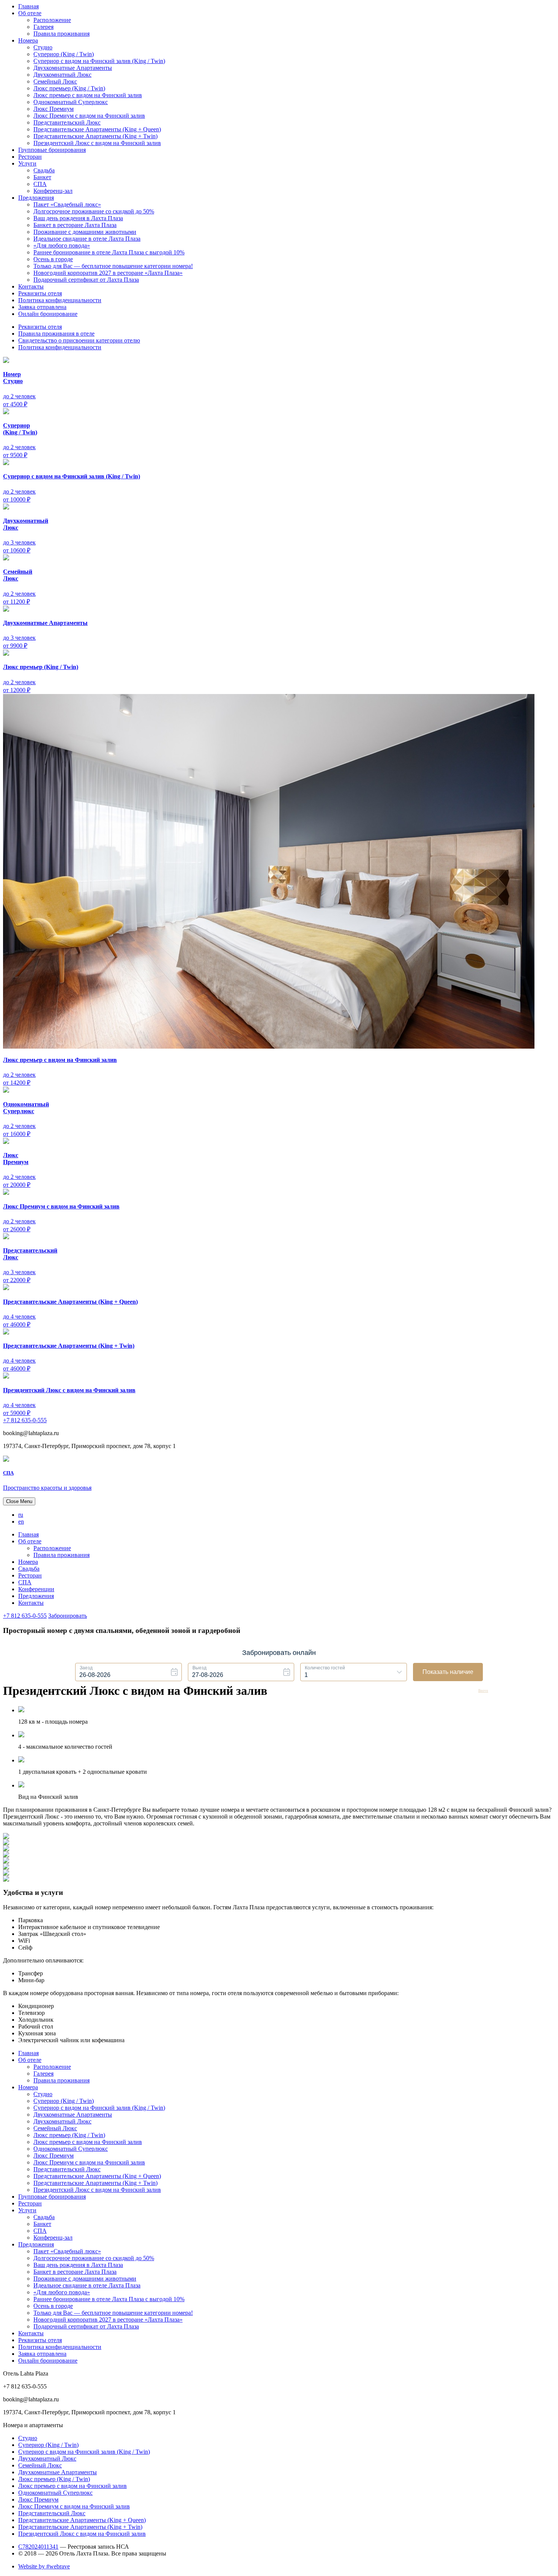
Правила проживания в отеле (56, 334)
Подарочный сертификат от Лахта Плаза (86, 280)
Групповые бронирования (52, 150)
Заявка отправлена (42, 307)
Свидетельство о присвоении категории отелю (79, 340)
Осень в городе (53, 259)
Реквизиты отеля (40, 293)
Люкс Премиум (54, 109)
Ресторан (30, 157)
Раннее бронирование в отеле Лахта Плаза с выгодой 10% (109, 252)
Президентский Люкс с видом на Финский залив (97, 143)
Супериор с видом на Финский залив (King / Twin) (99, 61)
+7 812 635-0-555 (25, 1420)
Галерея (43, 27)
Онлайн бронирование (48, 314)
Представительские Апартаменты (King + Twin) (95, 136)
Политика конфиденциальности (60, 300)
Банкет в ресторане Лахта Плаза (75, 225)
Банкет (42, 177)
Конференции (36, 1589)
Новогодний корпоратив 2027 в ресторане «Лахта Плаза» (108, 273)
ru (21, 1515)
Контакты (31, 286)
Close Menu (19, 1501)
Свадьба (44, 170)
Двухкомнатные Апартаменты (73, 68)
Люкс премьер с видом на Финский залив (88, 95)
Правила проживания (61, 34)
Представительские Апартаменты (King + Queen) (97, 129)
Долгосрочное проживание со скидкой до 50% (94, 211)
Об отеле (30, 13)
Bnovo (483, 1691)
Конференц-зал (53, 191)
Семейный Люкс (55, 81)
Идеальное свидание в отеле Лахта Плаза (87, 239)
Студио (43, 47)
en (21, 1521)
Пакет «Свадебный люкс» (67, 204)
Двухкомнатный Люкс (62, 75)
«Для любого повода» (62, 245)
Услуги (27, 163)
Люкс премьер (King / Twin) (69, 88)
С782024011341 (38, 2547)
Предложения (36, 198)
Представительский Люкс (67, 122)
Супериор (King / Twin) (64, 54)
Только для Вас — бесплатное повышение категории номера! (113, 266)
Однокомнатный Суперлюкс (71, 102)
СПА (40, 184)
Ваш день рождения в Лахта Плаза (78, 218)
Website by (44, 2566)
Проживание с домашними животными (85, 232)
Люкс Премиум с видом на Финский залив (89, 116)
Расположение (52, 20)
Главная (28, 6)
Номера (28, 40)
